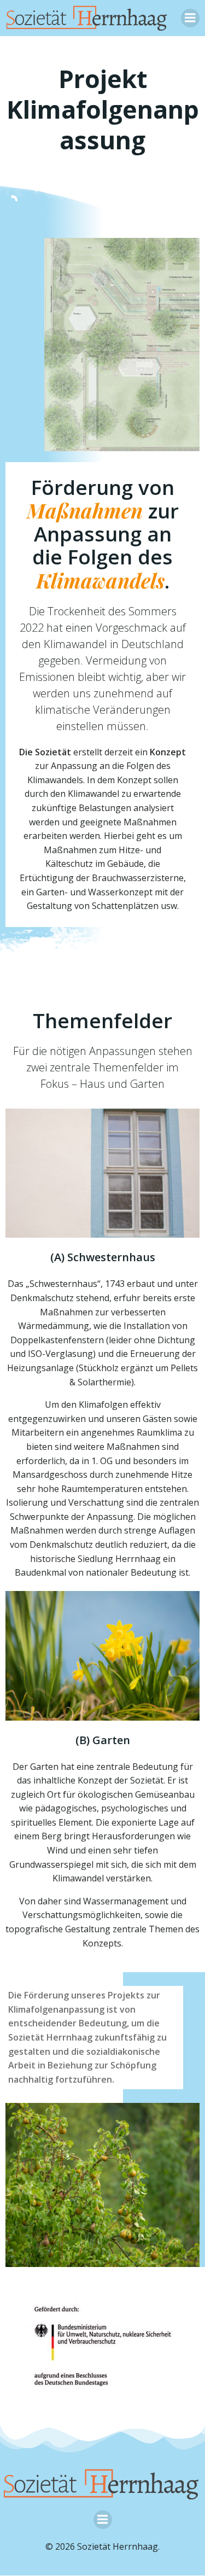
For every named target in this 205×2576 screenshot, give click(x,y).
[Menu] (190, 18)
